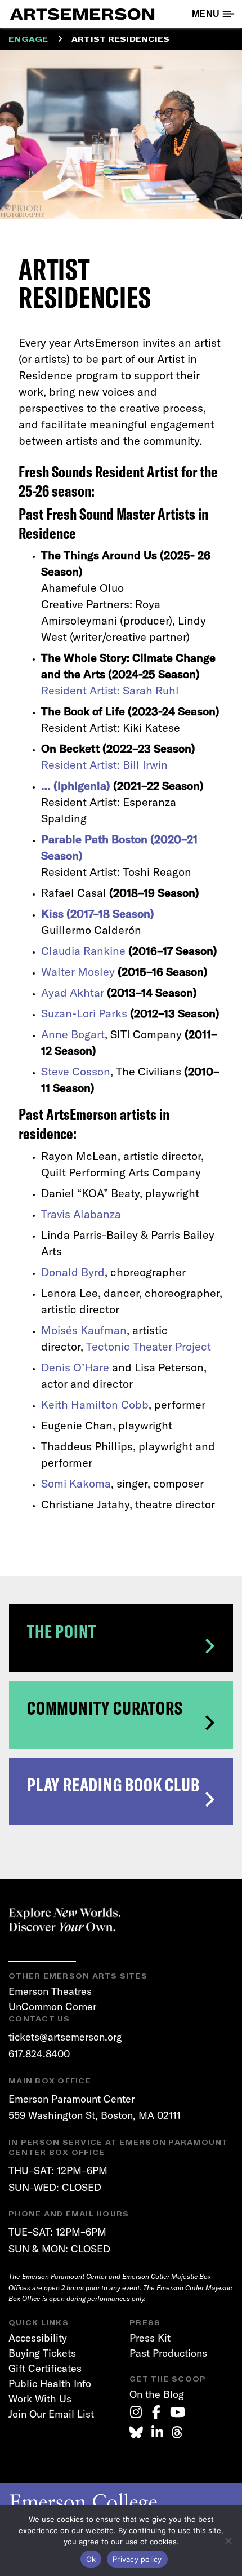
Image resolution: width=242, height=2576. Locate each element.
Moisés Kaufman (84, 1330)
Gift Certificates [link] (45, 2368)
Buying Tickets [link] (42, 2353)
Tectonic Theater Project (149, 1346)
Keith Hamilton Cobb (95, 1404)
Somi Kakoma (76, 1483)
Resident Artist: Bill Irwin (104, 765)
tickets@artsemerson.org (65, 2037)
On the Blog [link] (157, 2394)
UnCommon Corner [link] (52, 2006)
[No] (228, 2540)
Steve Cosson (76, 1071)
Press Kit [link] (150, 2338)
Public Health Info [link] (50, 2384)
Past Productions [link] (168, 2353)
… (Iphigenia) (76, 785)
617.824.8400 (39, 2054)
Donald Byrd (73, 1272)
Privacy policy (137, 2559)
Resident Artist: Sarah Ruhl (110, 690)
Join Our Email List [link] (51, 2414)
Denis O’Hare (75, 1367)
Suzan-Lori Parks (84, 1013)
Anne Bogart (73, 1034)
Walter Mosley (78, 971)
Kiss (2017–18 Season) (98, 913)
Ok (91, 2559)
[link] (136, 2412)
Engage (28, 39)
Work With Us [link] (40, 2399)
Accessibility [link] (38, 2338)
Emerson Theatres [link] (50, 1991)
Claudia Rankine (83, 951)
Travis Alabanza (81, 1214)
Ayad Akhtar (73, 992)
